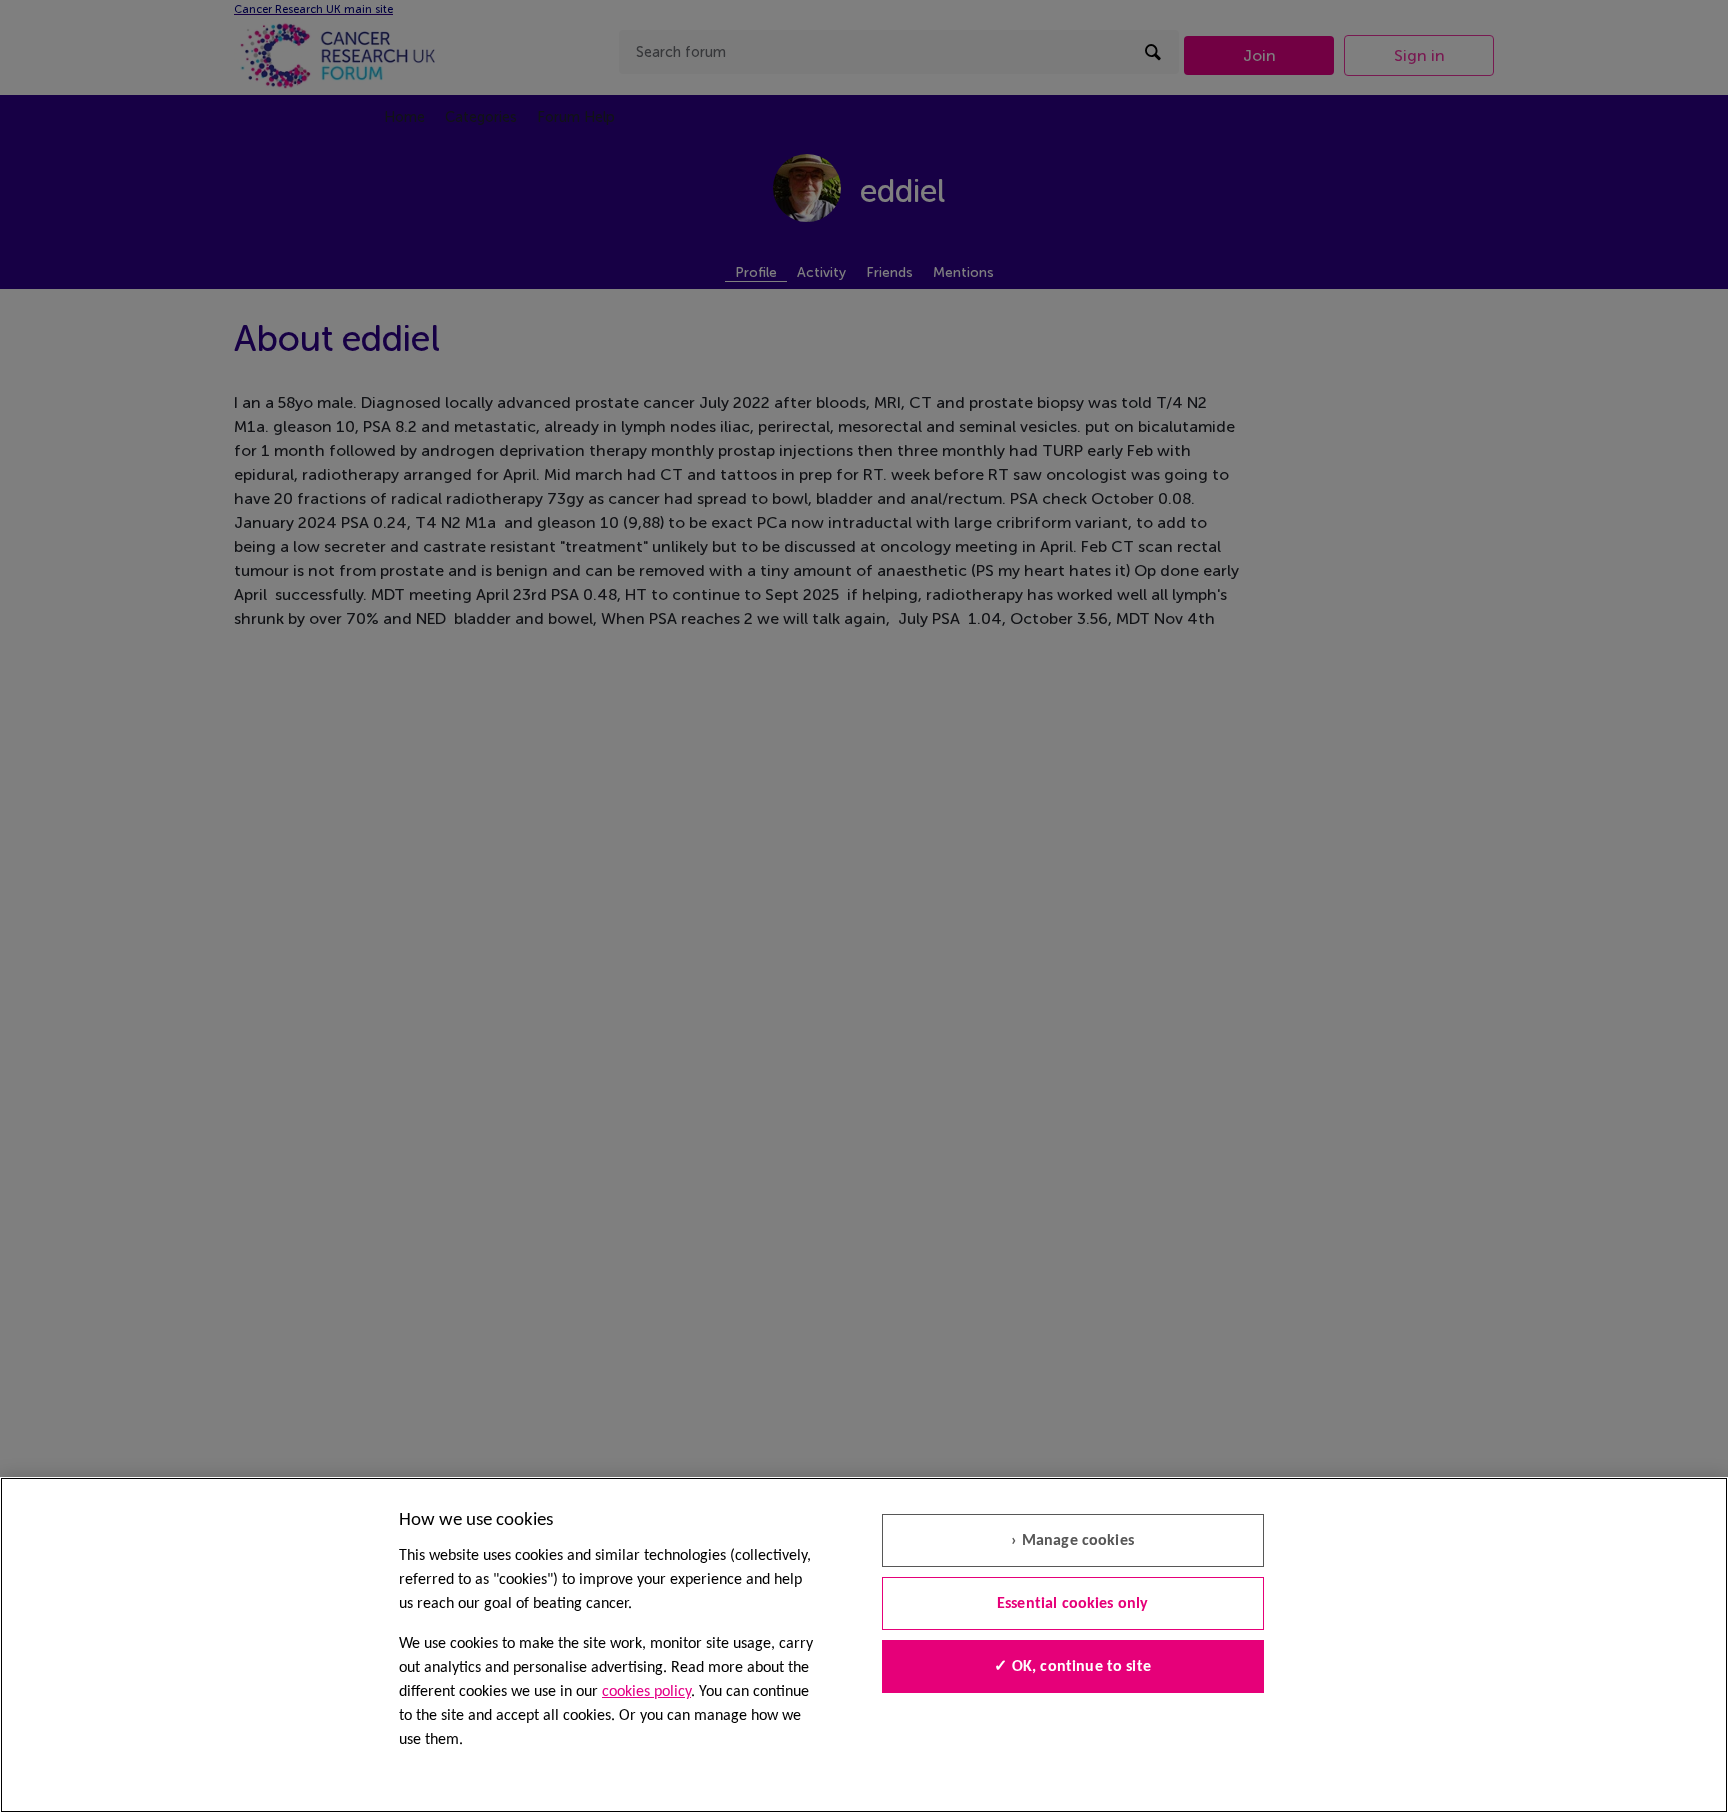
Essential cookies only (1073, 1604)
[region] (864, 1645)
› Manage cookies (1072, 1541)
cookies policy (646, 1692)
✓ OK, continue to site (1072, 1667)
